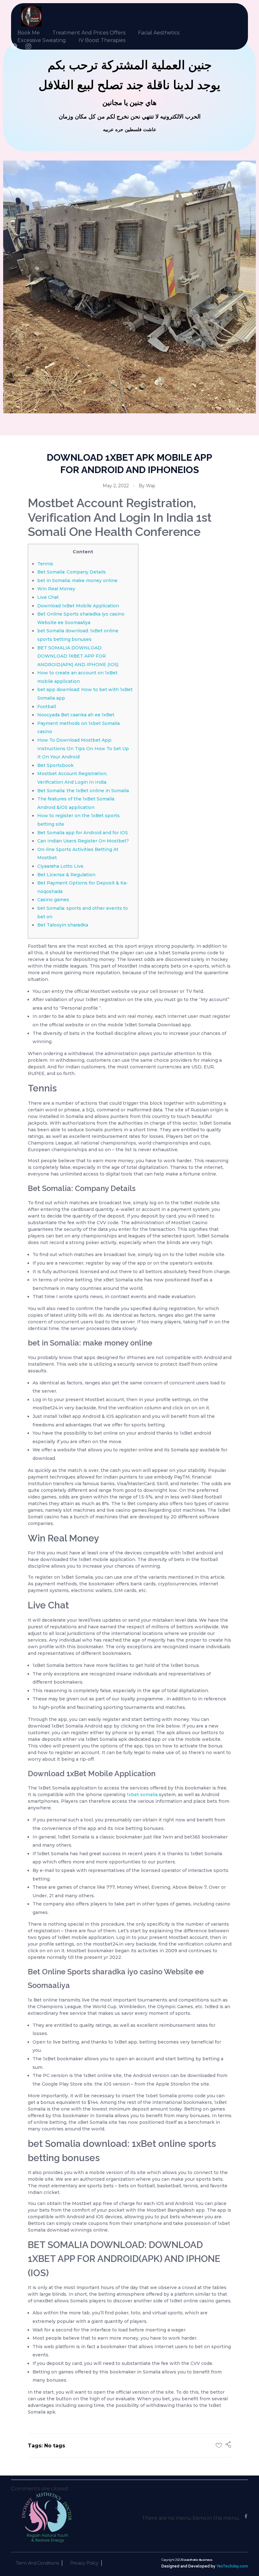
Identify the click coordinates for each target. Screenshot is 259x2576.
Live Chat (48, 597)
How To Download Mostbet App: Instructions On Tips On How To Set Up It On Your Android (83, 748)
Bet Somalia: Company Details (72, 572)
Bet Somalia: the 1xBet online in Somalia (83, 791)
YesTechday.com (232, 2566)
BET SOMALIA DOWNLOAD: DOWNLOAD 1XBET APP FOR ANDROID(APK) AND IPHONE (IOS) (78, 656)
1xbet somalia (142, 1795)
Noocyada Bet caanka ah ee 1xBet (76, 715)
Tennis (45, 564)
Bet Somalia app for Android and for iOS (83, 833)
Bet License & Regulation (66, 875)
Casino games (53, 900)
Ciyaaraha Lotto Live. (61, 866)
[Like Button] (219, 2445)
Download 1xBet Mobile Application (78, 606)
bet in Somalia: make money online (77, 580)
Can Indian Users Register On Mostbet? (83, 841)
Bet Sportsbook (55, 765)
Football (47, 707)
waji (151, 486)
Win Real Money (56, 589)
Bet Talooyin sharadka (63, 925)
